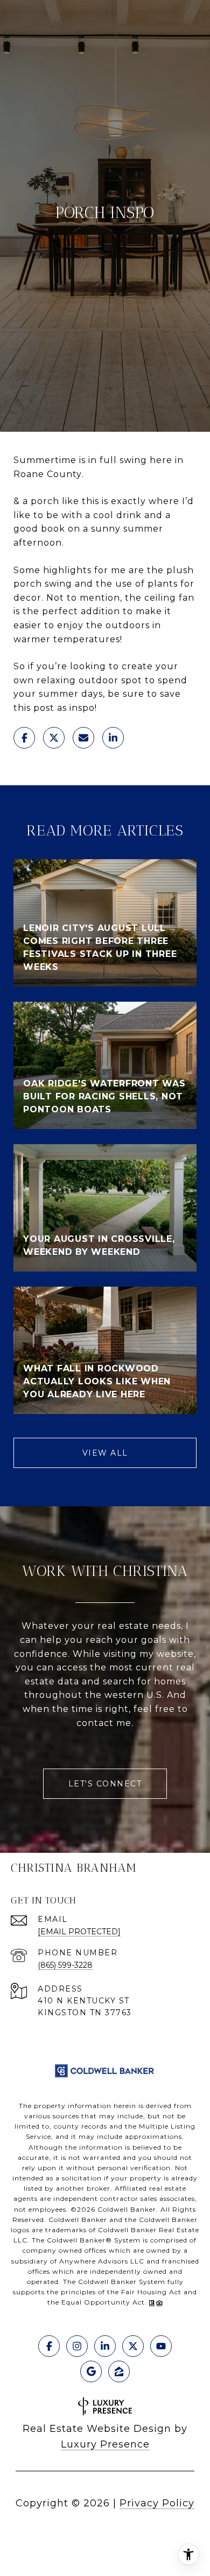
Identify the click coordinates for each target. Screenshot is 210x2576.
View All (105, 1453)
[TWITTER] (133, 2346)
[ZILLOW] (119, 2371)
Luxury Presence (105, 2444)
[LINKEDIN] (105, 2346)
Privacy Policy (157, 2503)
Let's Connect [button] (105, 1784)
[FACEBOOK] (49, 2346)
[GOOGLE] (91, 2371)
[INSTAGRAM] (77, 2346)
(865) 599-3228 (65, 1965)
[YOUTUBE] (161, 2346)
